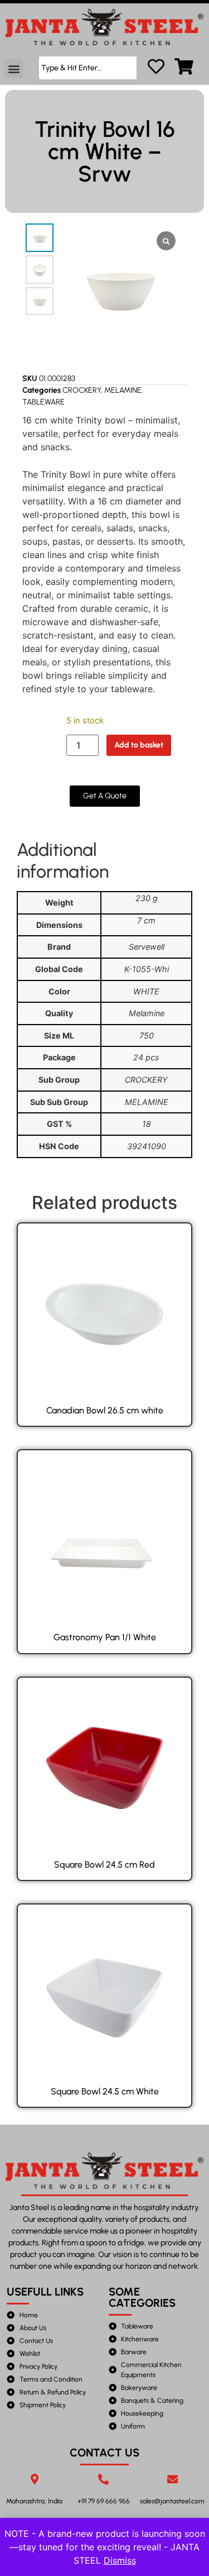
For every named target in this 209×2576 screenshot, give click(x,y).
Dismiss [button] (120, 2560)
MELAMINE (123, 390)
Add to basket (139, 745)
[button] (14, 68)
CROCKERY (82, 390)
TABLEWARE (43, 402)
